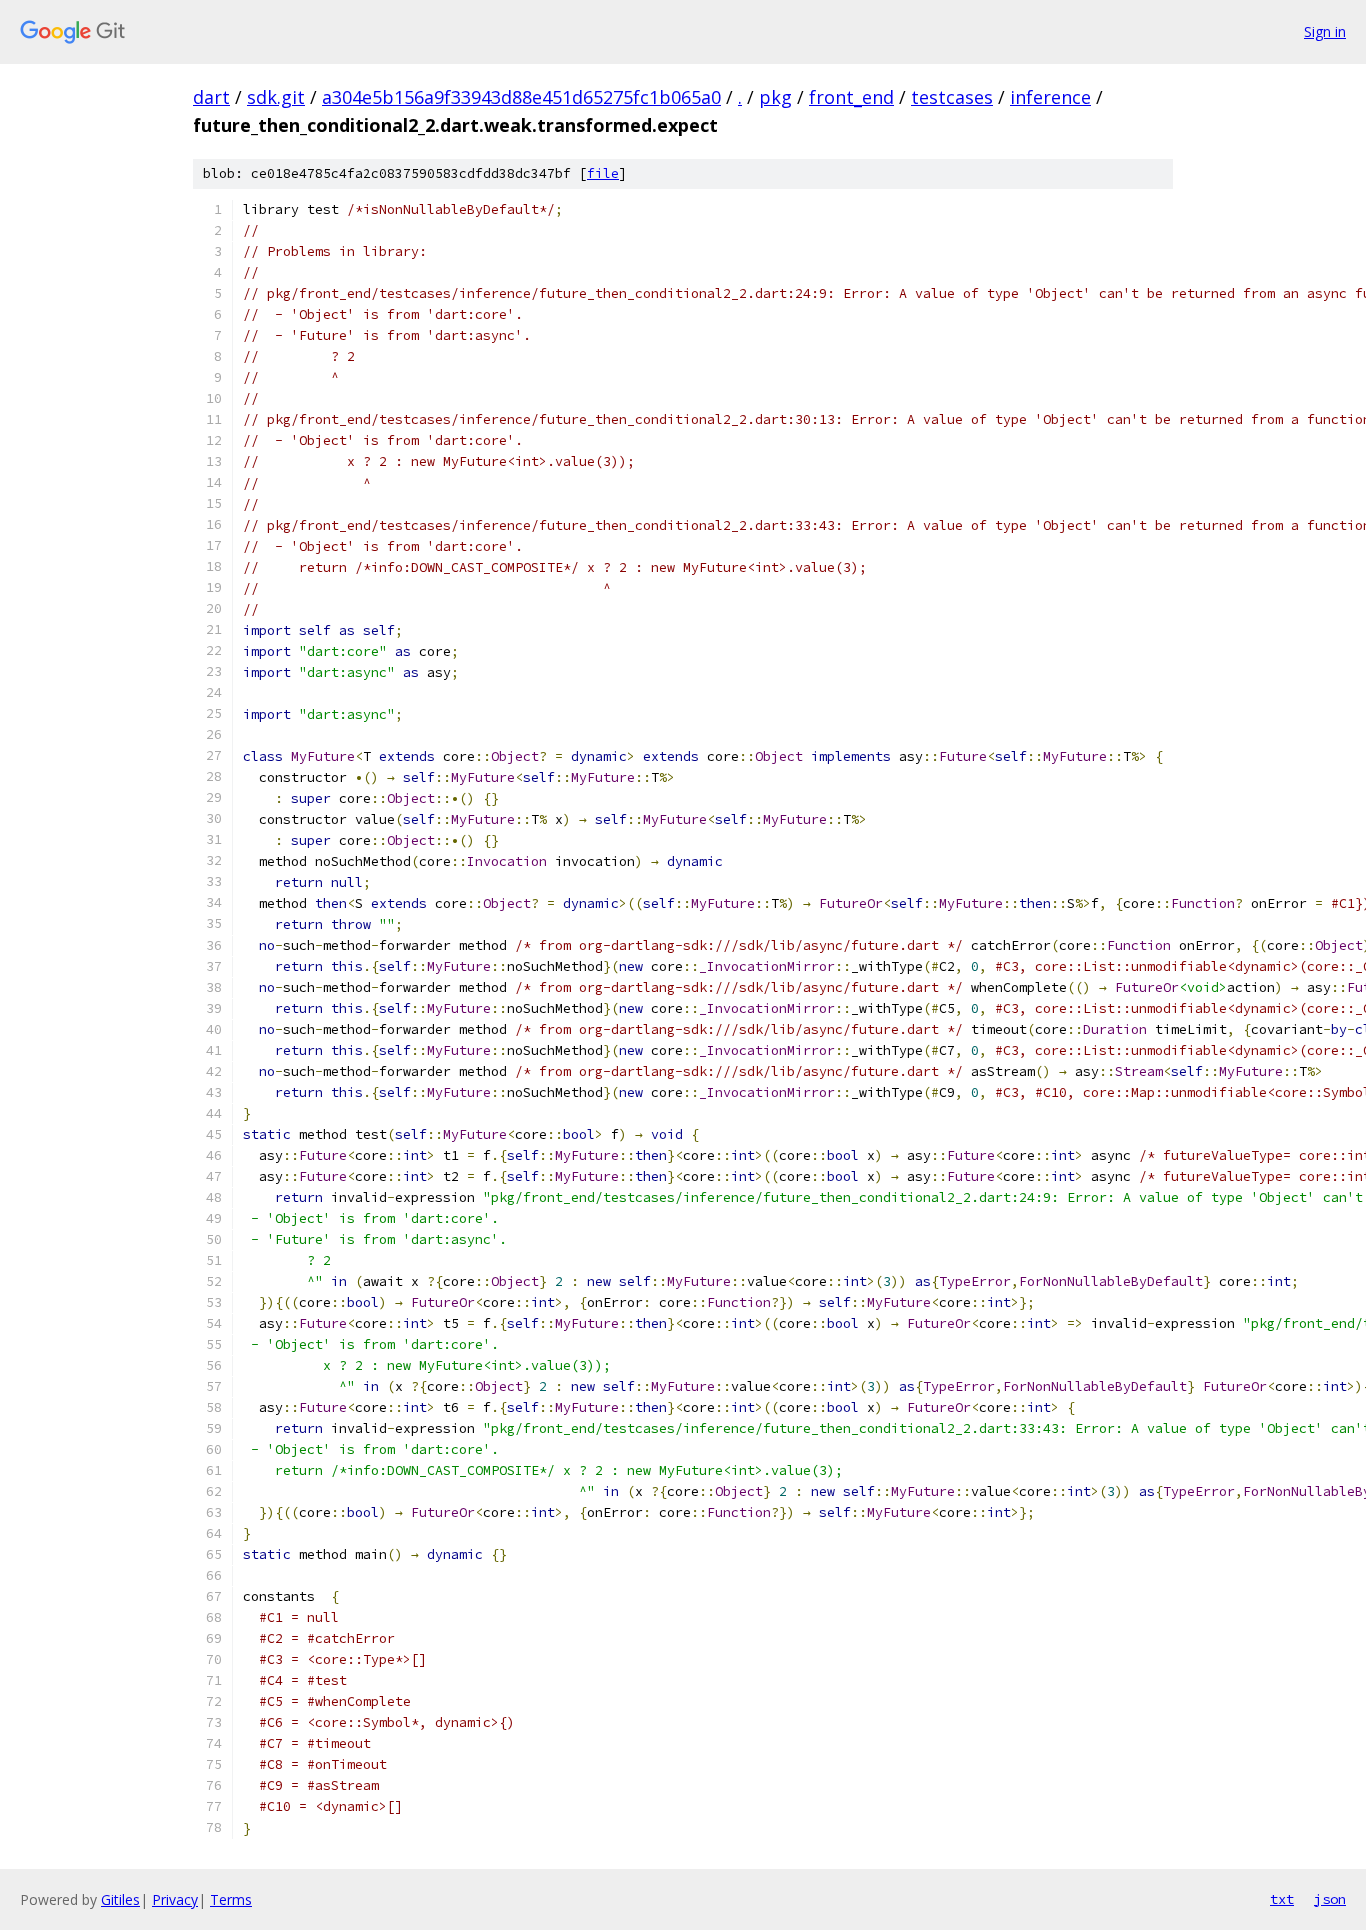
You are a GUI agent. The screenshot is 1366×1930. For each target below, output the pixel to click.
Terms (231, 1899)
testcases (952, 97)
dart (211, 97)
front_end (851, 97)
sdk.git (276, 97)
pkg (775, 97)
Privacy (175, 1899)
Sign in (1325, 31)
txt (1282, 1899)
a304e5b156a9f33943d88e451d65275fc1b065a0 (521, 97)
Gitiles (120, 1899)
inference (1050, 97)
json (1330, 1899)
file (603, 173)
